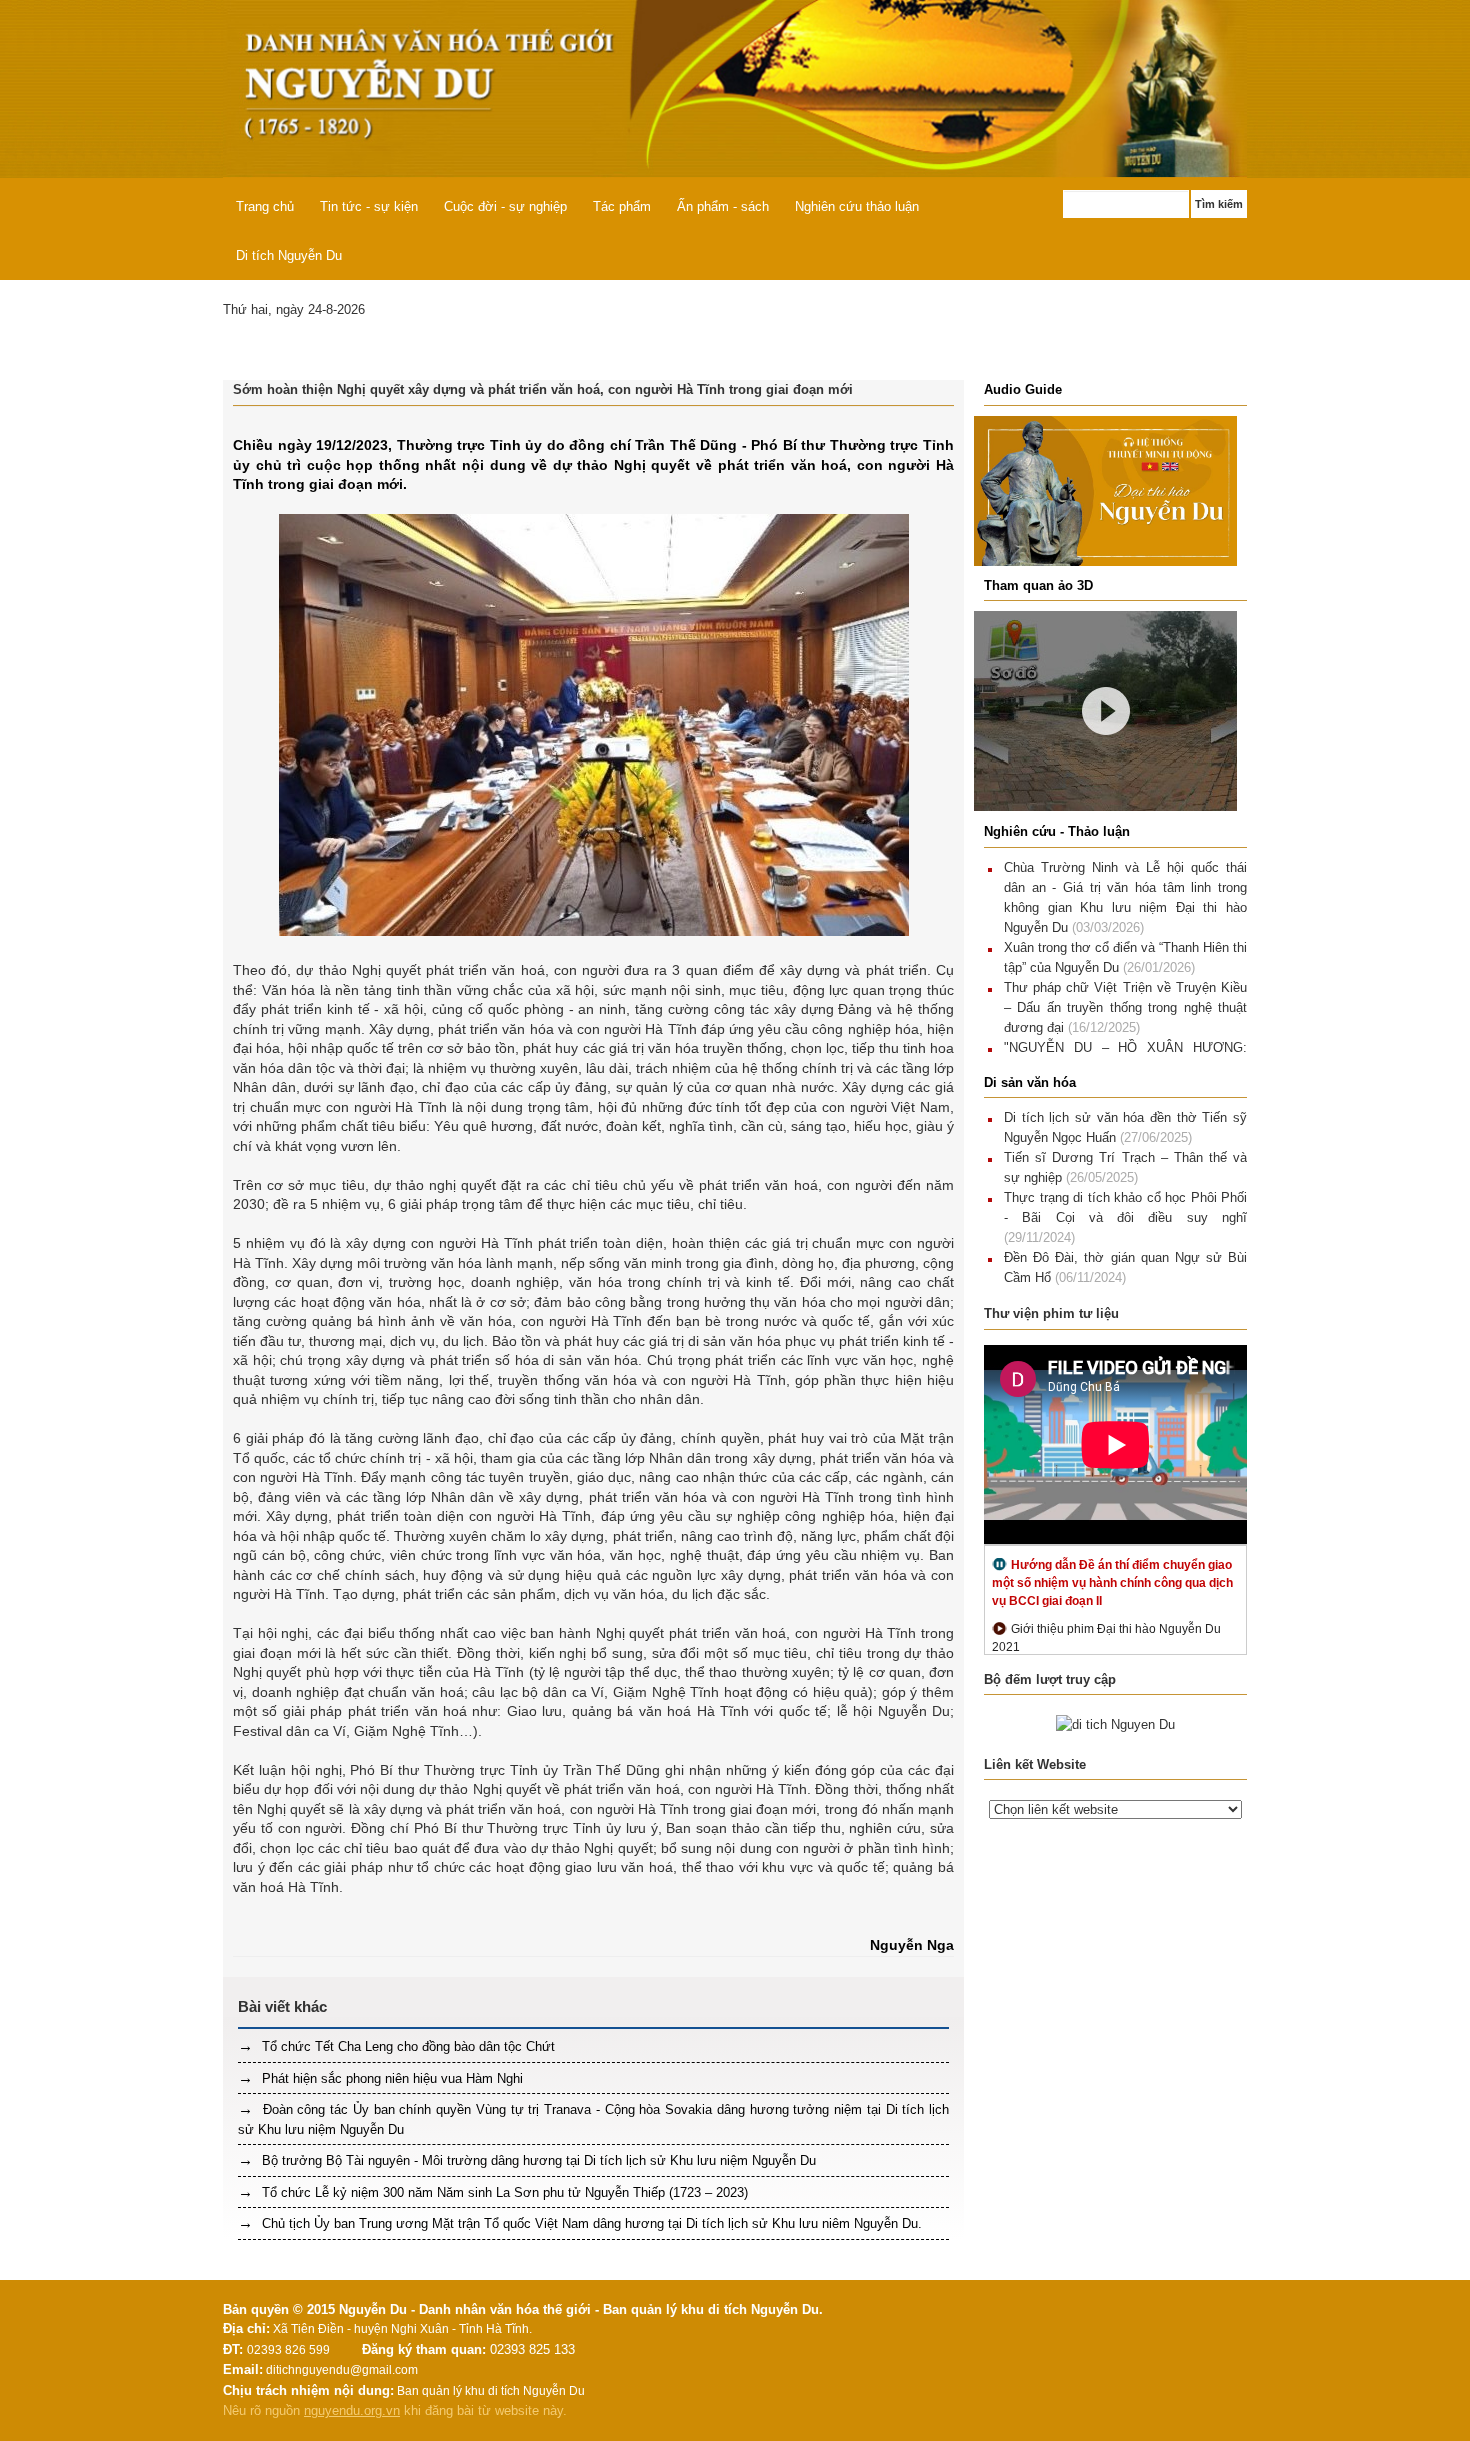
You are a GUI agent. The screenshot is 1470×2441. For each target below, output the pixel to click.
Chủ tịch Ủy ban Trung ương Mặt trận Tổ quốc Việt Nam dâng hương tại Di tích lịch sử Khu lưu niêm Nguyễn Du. (590, 2223)
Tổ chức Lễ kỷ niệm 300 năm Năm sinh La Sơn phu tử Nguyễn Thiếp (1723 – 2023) (503, 2192)
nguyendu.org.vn (352, 2410)
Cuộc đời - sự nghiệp (505, 206)
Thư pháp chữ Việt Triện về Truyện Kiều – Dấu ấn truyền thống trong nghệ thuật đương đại (1125, 1007)
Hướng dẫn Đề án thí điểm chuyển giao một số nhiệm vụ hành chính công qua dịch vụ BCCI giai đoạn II (1112, 1583)
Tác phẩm (622, 206)
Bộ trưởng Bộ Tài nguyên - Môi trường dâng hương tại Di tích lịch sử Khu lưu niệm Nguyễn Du (537, 2160)
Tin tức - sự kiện (369, 206)
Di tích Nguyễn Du (289, 255)
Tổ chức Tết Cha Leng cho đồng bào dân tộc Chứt (406, 2046)
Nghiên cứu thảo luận (857, 206)
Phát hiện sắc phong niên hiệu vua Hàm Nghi (390, 2078)
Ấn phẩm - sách (723, 206)
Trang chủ (265, 206)
